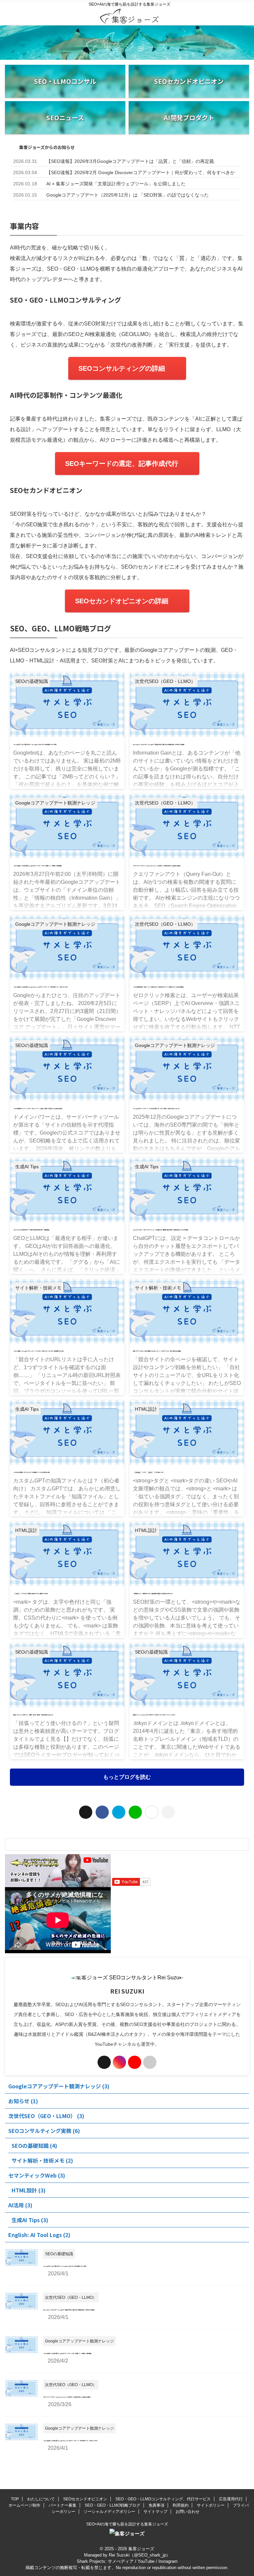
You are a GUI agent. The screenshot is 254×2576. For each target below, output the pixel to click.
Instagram (168, 2561)
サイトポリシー (211, 2505)
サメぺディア (121, 2561)
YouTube (146, 2561)
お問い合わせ (188, 2512)
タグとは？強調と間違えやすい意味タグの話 (31, 1593)
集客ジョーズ (141, 2549)
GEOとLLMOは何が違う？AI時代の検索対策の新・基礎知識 (31, 1230)
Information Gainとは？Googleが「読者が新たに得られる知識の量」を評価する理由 (159, 744)
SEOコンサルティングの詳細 (122, 368)
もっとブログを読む (127, 1777)
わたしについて (41, 2499)
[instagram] (119, 2062)
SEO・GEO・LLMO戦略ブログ (112, 2505)
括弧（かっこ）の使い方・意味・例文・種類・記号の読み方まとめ (33, 1715)
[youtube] (135, 2062)
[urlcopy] (168, 1812)
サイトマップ (155, 2512)
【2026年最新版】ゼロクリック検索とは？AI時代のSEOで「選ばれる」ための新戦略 (158, 987)
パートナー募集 (63, 2505)
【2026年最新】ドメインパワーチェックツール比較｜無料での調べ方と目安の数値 (38, 1108)
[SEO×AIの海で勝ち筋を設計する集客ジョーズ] (129, 19)
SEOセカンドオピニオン (85, 2499)
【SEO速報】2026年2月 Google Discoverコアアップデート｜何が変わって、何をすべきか (141, 172)
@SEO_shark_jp (150, 2555)
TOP (15, 2499)
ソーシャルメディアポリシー (109, 2512)
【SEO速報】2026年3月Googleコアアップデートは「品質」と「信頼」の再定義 (130, 161)
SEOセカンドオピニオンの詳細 (122, 601)
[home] (150, 2062)
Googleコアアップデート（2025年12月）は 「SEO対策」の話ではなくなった (127, 195)
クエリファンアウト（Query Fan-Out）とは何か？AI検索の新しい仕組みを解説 (157, 866)
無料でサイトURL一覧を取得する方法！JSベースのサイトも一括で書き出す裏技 (157, 1351)
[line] (135, 1812)
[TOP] (119, 1812)
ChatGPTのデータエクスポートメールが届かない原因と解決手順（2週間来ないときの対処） (161, 1230)
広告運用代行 (231, 2499)
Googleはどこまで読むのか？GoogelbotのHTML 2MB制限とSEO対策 (35, 744)
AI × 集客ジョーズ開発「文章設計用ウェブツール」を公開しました (116, 184)
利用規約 (181, 2505)
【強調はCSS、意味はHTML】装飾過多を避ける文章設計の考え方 (153, 1593)
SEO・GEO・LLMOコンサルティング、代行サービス (163, 2499)
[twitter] (86, 1812)
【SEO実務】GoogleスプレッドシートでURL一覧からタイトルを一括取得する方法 (38, 1351)
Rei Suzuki (119, 2555)
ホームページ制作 (24, 2505)
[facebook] (102, 1812)
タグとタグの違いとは (149, 1472)
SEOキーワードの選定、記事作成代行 (122, 464)
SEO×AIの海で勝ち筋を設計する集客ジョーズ (127, 2524)
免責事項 (156, 2505)
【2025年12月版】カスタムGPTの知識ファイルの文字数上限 (31, 1472)
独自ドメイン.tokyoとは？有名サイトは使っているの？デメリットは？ (154, 1715)
